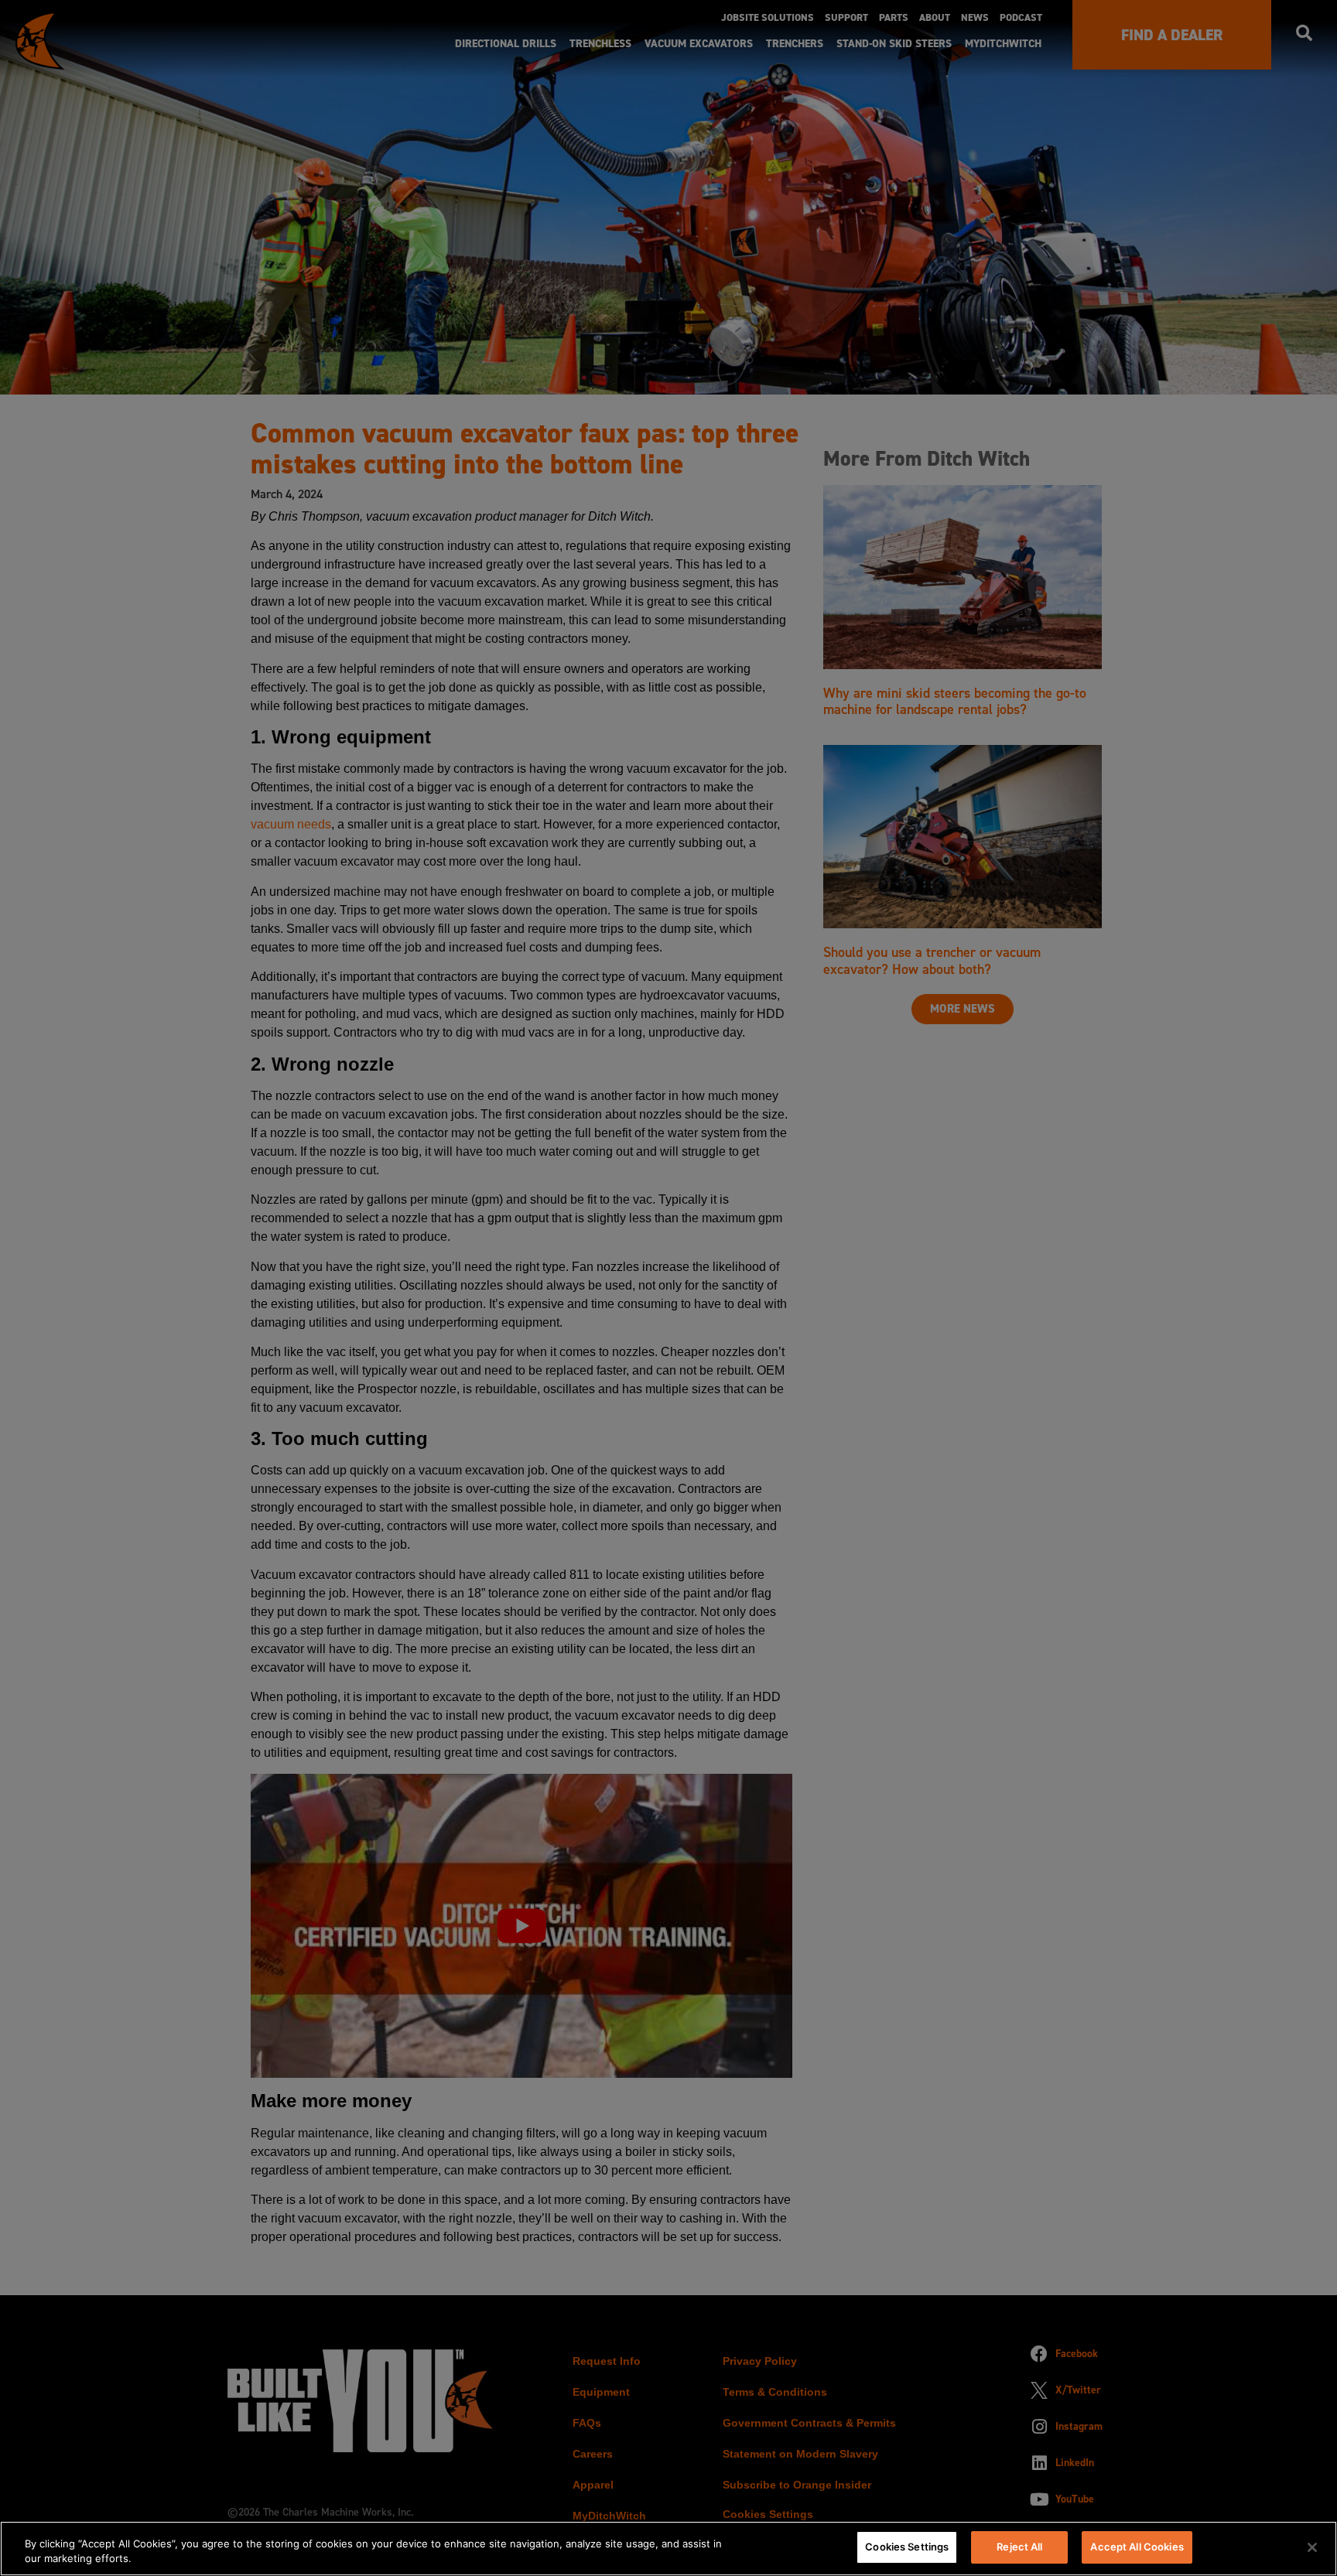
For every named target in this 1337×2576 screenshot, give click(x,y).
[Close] (1312, 2547)
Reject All (1019, 2547)
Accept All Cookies (1137, 2547)
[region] (668, 2549)
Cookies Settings (907, 2547)
